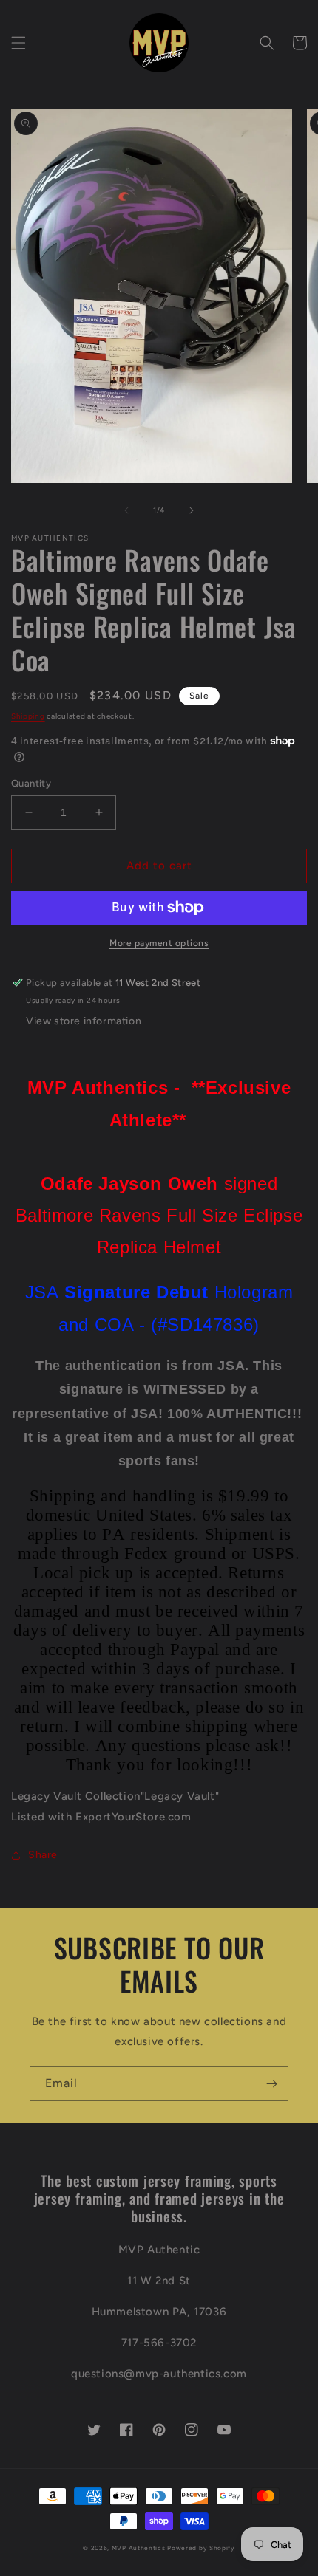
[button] (18, 43)
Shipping (28, 716)
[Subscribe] (271, 2084)
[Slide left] (126, 510)
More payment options (159, 943)
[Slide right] (192, 510)
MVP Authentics (139, 2548)
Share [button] (43, 1855)
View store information (84, 1021)
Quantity (31, 783)
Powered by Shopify (201, 2548)
